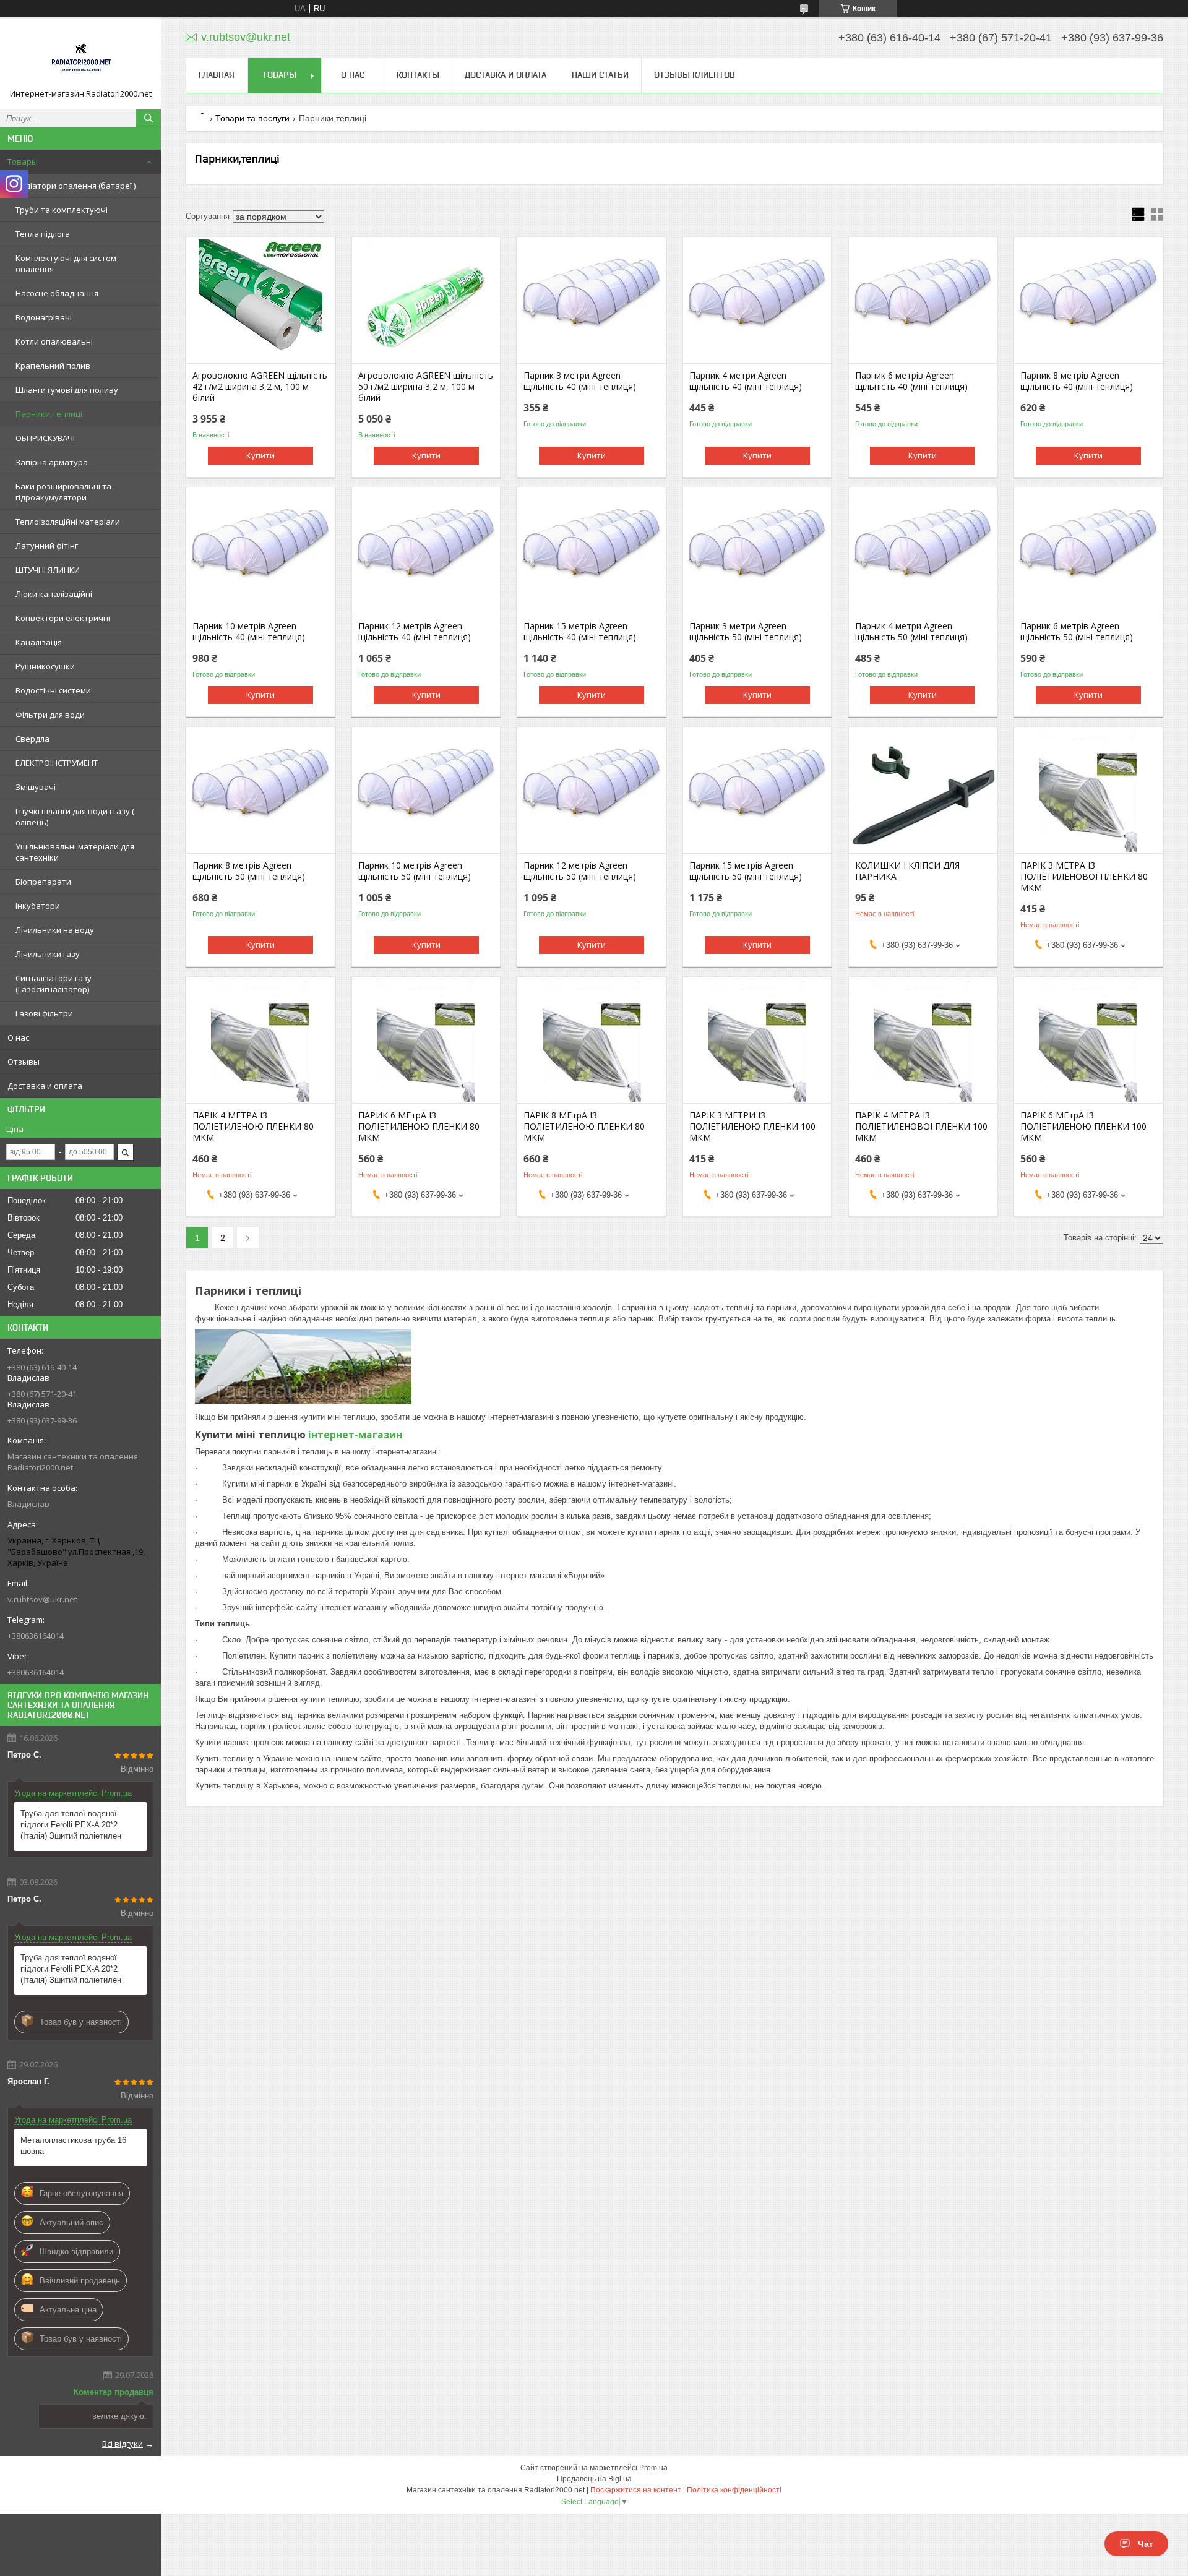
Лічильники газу (48, 954)
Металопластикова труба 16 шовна (73, 2146)
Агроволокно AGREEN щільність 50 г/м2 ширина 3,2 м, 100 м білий (426, 387)
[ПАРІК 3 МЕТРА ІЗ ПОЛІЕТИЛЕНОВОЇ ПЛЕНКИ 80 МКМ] (1088, 791)
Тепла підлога (43, 234)
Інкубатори (38, 906)
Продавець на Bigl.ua (594, 2479)
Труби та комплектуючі (62, 210)
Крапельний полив (53, 366)
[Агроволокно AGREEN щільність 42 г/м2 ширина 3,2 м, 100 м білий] (260, 301)
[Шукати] (148, 118)
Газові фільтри (44, 1013)
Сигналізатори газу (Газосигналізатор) (54, 984)
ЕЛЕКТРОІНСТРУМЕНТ (57, 763)
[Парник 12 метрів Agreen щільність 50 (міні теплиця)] (591, 791)
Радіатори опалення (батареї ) (75, 186)
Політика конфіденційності (734, 2490)
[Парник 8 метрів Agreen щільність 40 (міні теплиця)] (1088, 301)
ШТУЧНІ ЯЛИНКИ (48, 570)
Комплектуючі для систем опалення (66, 264)
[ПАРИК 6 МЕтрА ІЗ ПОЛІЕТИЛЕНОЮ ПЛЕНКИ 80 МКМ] (426, 1041)
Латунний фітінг (47, 546)
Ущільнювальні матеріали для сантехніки (75, 852)
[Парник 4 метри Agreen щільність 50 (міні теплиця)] (923, 552)
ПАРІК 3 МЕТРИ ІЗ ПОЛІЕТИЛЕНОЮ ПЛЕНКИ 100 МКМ (752, 1127)
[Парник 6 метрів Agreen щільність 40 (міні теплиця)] (923, 301)
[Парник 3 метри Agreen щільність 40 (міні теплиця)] (591, 301)
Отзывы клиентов (695, 75)
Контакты (418, 75)
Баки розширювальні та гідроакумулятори (63, 492)
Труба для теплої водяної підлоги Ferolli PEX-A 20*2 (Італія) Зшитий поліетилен (71, 1825)
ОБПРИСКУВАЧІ (45, 438)
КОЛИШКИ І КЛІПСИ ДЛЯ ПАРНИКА (907, 871)
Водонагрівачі (44, 317)
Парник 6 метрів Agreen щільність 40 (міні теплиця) (911, 381)
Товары (23, 161)
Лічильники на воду (55, 930)
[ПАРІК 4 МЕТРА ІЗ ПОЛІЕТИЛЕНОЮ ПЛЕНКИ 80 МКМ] (260, 1041)
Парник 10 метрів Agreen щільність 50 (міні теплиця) (415, 871)
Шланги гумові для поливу (67, 390)
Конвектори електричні (63, 618)
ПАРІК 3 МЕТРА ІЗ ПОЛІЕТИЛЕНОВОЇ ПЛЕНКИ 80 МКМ (1084, 877)
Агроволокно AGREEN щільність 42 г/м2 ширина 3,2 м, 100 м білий (260, 387)
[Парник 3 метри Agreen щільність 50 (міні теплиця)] (757, 552)
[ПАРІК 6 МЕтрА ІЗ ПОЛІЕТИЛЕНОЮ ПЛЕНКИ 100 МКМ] (1088, 1041)
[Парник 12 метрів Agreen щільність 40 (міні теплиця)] (426, 552)
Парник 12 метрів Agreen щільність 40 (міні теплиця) (415, 632)
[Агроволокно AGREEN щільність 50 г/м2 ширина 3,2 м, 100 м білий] (426, 301)
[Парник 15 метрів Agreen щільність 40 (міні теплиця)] (591, 552)
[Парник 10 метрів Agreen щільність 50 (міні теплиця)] (426, 791)
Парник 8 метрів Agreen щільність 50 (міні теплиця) (249, 871)
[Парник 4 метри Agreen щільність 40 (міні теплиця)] (757, 301)
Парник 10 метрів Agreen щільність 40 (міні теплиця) (249, 632)
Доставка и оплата (45, 1086)
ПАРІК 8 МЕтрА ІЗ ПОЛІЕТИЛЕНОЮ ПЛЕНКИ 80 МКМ (584, 1127)
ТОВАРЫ (279, 75)
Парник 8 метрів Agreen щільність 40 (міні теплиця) (1077, 381)
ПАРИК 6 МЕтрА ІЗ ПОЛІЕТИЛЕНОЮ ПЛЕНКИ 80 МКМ (419, 1127)
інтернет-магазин (355, 1435)
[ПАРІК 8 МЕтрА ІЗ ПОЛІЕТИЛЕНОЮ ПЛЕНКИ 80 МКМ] (591, 1041)
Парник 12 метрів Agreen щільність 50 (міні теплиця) (580, 871)
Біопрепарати (43, 882)
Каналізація (39, 642)
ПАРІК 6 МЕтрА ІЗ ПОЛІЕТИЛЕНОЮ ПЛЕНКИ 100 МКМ (1083, 1127)
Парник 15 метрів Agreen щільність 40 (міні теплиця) (580, 632)
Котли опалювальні (54, 341)
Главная (217, 75)
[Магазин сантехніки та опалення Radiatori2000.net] (80, 58)
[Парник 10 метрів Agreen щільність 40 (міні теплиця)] (260, 552)
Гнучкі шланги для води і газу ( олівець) (75, 817)
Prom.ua (653, 2468)
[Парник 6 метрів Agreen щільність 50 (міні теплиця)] (1088, 552)
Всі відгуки (123, 2444)
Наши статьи (600, 75)
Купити (260, 455)
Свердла (32, 739)
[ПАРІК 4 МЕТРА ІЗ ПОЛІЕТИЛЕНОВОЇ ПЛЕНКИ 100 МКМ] (923, 1041)
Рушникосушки (45, 666)
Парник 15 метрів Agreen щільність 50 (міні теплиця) (746, 871)
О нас (18, 1037)
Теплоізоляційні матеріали (68, 522)
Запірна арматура (52, 462)
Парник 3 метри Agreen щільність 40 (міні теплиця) (580, 381)
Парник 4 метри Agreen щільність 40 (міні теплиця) (746, 381)
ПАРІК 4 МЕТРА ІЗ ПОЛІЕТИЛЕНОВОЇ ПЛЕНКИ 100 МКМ (921, 1127)
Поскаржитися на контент (636, 2490)
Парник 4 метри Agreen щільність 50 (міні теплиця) (911, 632)
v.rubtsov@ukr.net (42, 1599)
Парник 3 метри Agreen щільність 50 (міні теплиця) (746, 632)
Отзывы (24, 1062)
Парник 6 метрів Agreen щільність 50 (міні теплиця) (1077, 632)
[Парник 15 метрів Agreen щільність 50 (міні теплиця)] (757, 791)
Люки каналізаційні (54, 594)
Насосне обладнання (57, 293)
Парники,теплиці (49, 414)
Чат (1146, 2544)
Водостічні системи (53, 690)
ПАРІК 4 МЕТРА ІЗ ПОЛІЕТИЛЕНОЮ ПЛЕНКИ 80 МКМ (253, 1127)
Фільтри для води (50, 715)
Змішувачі (36, 787)
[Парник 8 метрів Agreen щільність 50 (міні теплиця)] (260, 791)
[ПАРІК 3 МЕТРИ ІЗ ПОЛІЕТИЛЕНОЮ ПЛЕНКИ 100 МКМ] (757, 1041)
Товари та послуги (252, 118)
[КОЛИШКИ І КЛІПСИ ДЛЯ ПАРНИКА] (923, 791)
